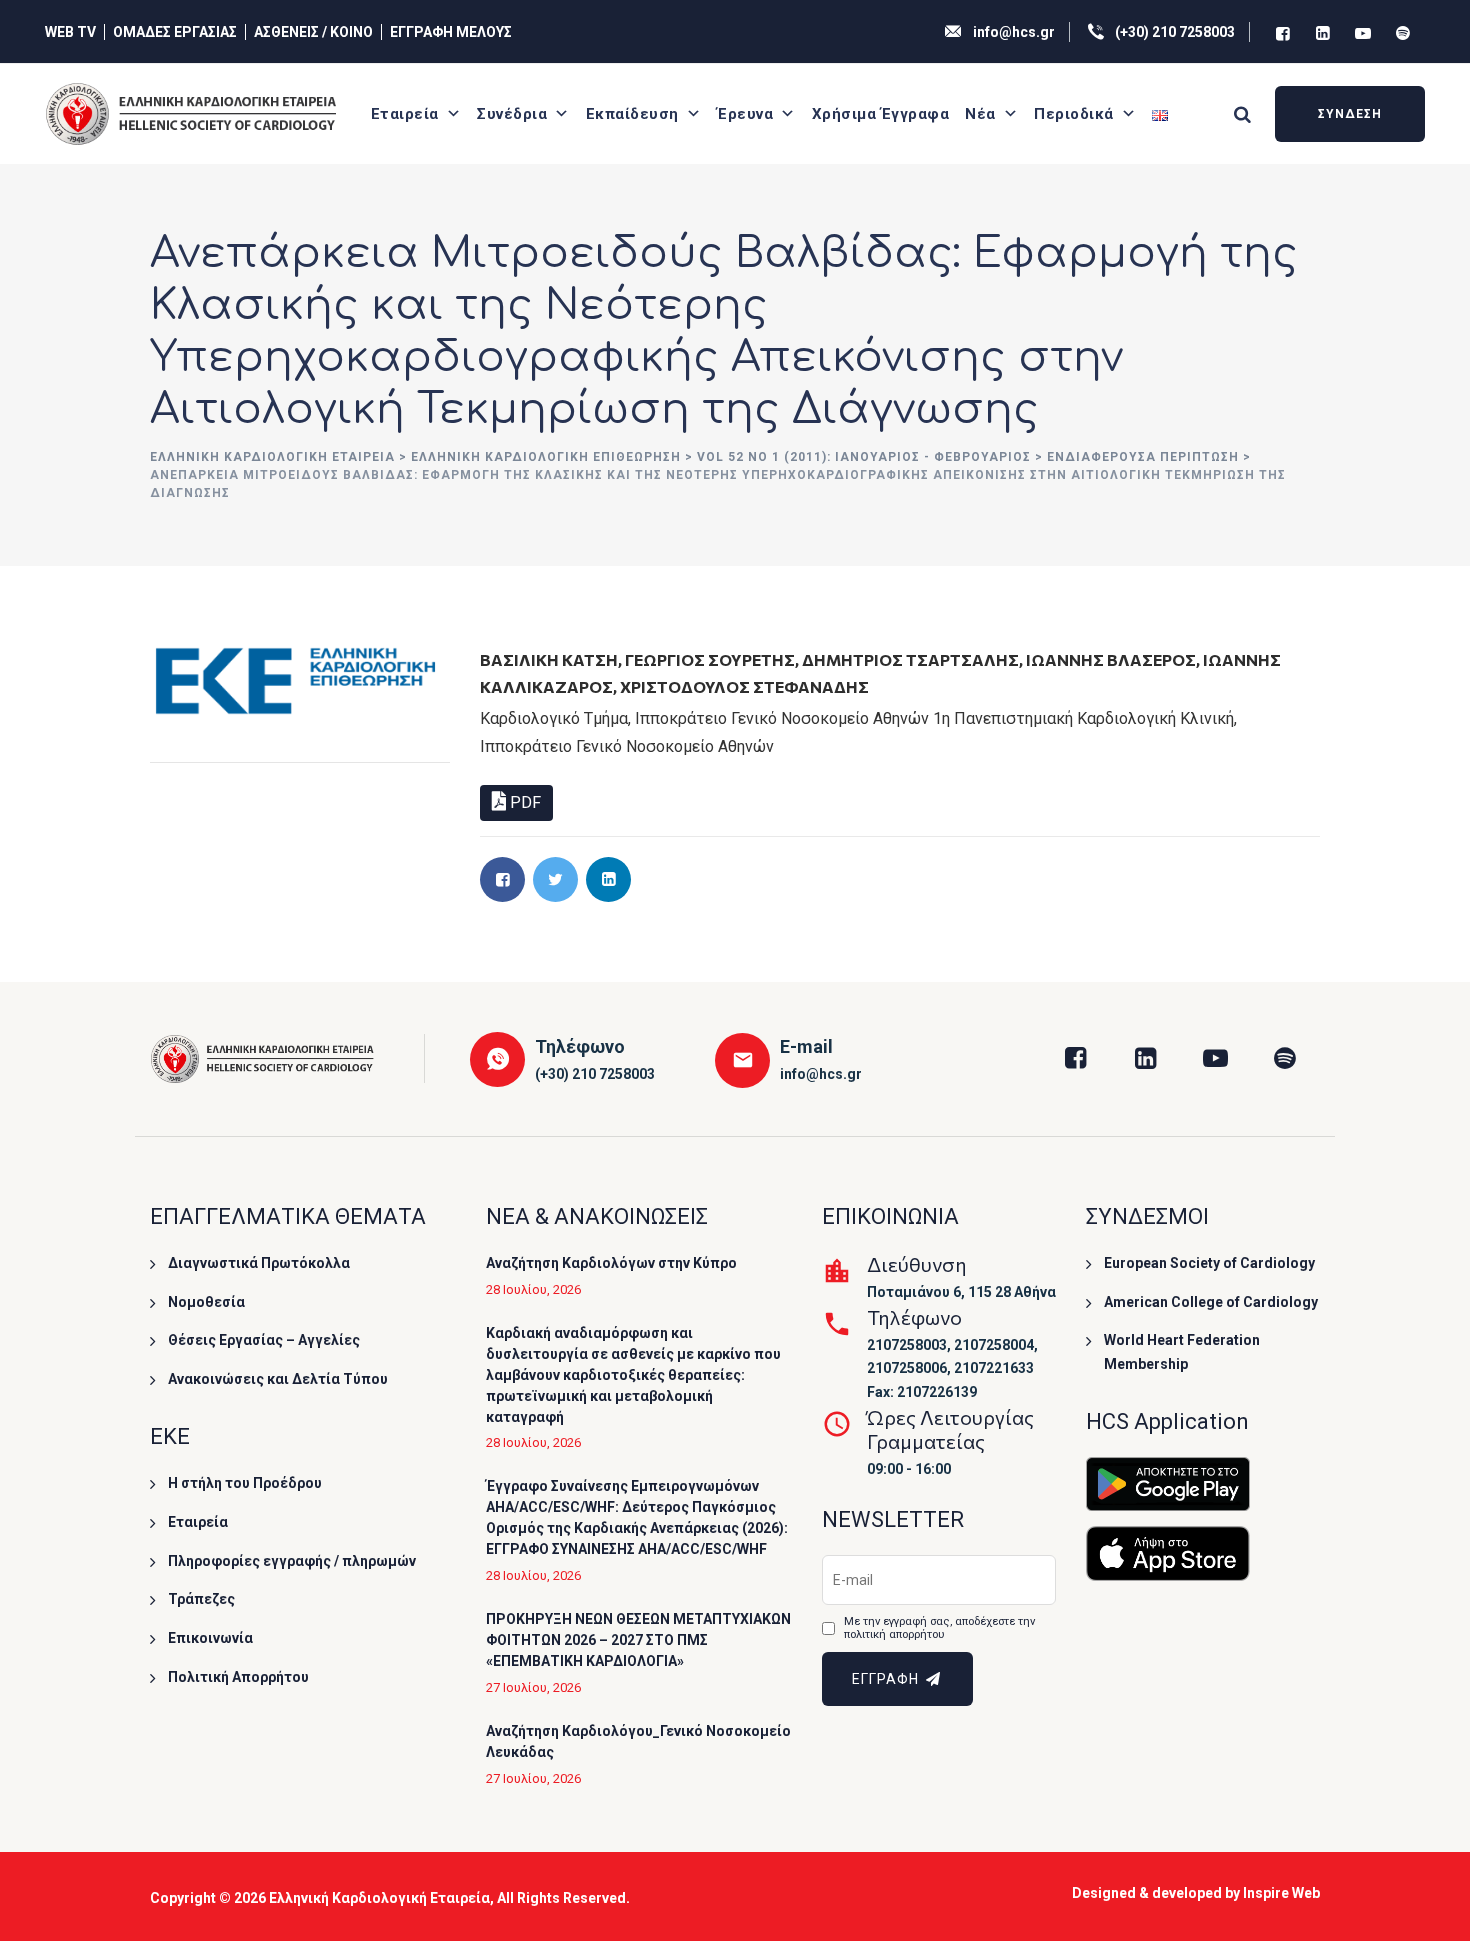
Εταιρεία (405, 114)
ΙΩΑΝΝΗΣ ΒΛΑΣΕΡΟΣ (1111, 659)
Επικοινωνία (210, 1638)
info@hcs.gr (1014, 32)
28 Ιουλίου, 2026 (533, 1289)
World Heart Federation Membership (1182, 1352)
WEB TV (70, 32)
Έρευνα (745, 114)
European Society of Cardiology (1209, 1263)
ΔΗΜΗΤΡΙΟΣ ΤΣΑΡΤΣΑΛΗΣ (910, 659)
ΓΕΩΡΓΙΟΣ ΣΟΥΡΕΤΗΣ (710, 659)
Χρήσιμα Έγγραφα (881, 114)
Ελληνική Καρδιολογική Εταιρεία (379, 1898)
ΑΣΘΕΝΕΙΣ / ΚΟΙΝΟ (313, 32)
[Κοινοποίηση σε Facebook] (502, 879)
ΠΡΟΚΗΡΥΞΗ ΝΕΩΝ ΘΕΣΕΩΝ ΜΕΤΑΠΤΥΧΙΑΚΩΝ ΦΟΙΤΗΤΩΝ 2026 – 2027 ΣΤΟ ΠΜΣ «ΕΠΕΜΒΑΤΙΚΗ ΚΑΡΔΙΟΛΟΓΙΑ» (638, 1640)
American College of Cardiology (1211, 1302)
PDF (523, 802)
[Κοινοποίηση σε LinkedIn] (608, 879)
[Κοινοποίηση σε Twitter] (555, 879)
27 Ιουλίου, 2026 (533, 1687)
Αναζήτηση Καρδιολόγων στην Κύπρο (611, 1263)
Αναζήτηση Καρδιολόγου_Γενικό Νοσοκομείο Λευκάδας (638, 1741)
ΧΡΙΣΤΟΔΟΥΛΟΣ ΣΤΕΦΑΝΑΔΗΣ (744, 686)
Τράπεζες (201, 1599)
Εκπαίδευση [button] (632, 114)
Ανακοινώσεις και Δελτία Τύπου (278, 1379)
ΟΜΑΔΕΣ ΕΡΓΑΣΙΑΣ (175, 32)
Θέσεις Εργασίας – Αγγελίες (264, 1340)
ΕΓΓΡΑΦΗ (887, 1679)
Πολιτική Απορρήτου (238, 1677)
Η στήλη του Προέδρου (245, 1483)
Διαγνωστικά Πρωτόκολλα (259, 1263)
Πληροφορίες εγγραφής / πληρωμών (292, 1561)
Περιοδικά (1074, 114)
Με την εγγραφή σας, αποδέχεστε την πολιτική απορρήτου (939, 1628)
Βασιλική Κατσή (549, 659)
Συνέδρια (512, 114)
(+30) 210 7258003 (1175, 32)
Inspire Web (1281, 1893)
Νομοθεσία (206, 1302)
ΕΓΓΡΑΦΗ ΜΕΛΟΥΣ (451, 32)
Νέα (980, 114)
